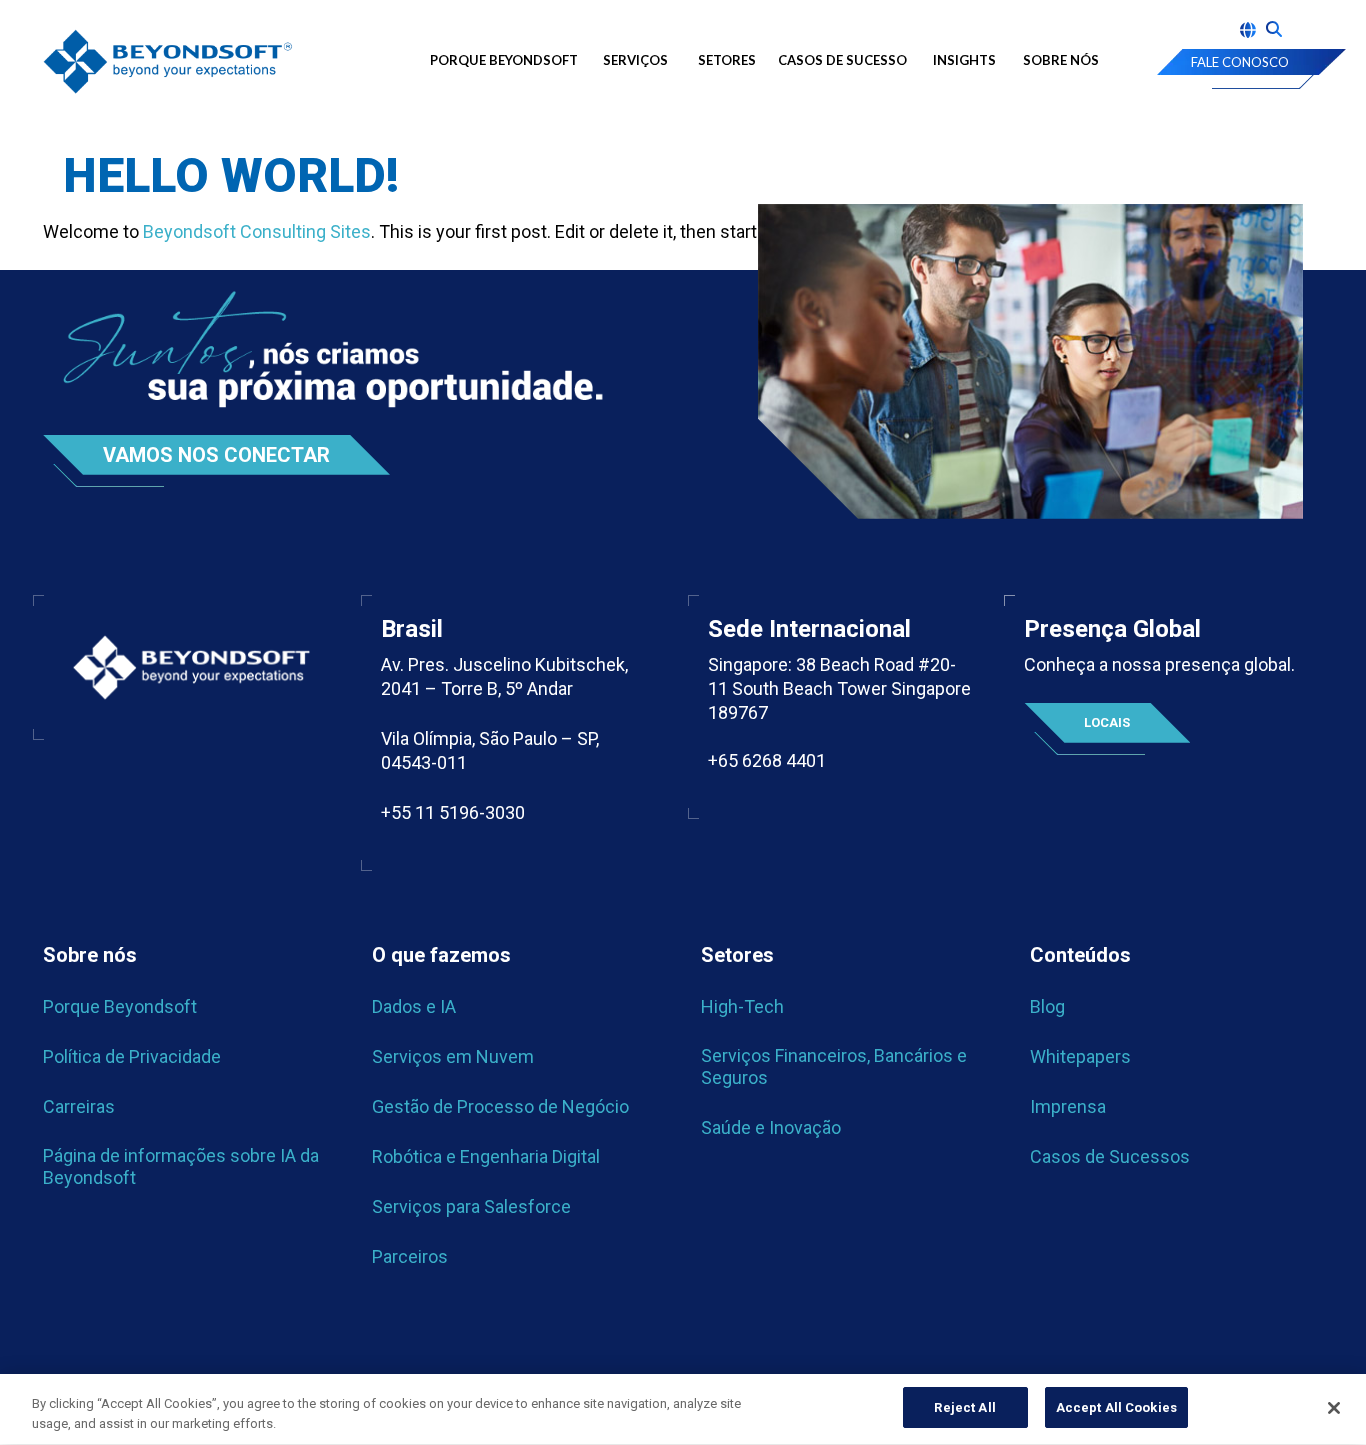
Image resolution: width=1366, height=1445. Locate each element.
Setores (727, 60)
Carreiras (79, 1106)
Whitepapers (1080, 1056)
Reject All (964, 1407)
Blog (1047, 1006)
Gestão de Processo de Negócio (500, 1106)
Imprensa (1068, 1106)
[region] (683, 1409)
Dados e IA (414, 1006)
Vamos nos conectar (216, 455)
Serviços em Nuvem (453, 1056)
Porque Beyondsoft (504, 60)
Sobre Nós (1061, 60)
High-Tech (742, 1006)
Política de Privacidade (132, 1056)
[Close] (1334, 1408)
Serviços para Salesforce (471, 1206)
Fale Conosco (1240, 62)
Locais (1107, 722)
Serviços (635, 60)
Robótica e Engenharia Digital (486, 1156)
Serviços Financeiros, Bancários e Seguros (834, 1066)
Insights (964, 60)
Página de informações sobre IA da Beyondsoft (181, 1166)
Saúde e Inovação (771, 1127)
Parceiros (410, 1256)
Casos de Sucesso (842, 60)
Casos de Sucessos (1110, 1156)
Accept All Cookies (1116, 1407)
